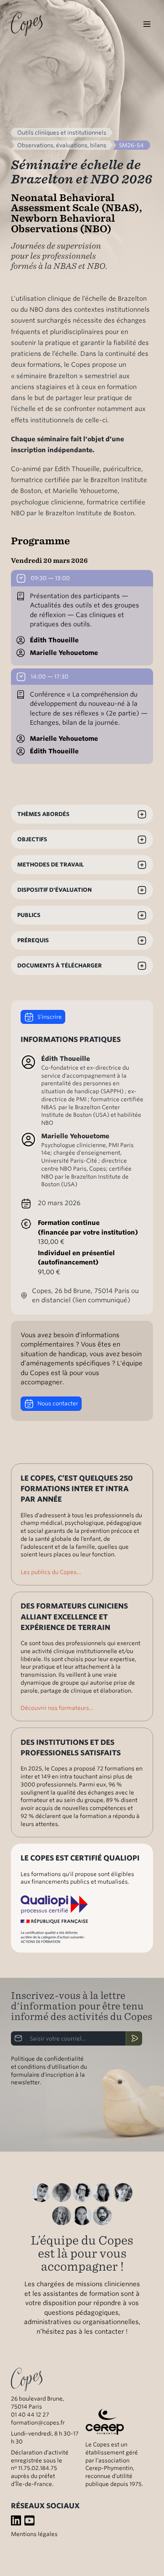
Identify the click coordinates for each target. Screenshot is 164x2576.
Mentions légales (34, 2534)
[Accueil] (27, 24)
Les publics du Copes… (51, 1572)
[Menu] (147, 24)
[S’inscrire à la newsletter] (134, 2038)
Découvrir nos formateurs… (57, 1708)
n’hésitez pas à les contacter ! (82, 2332)
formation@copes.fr (38, 2422)
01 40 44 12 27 (30, 2414)
